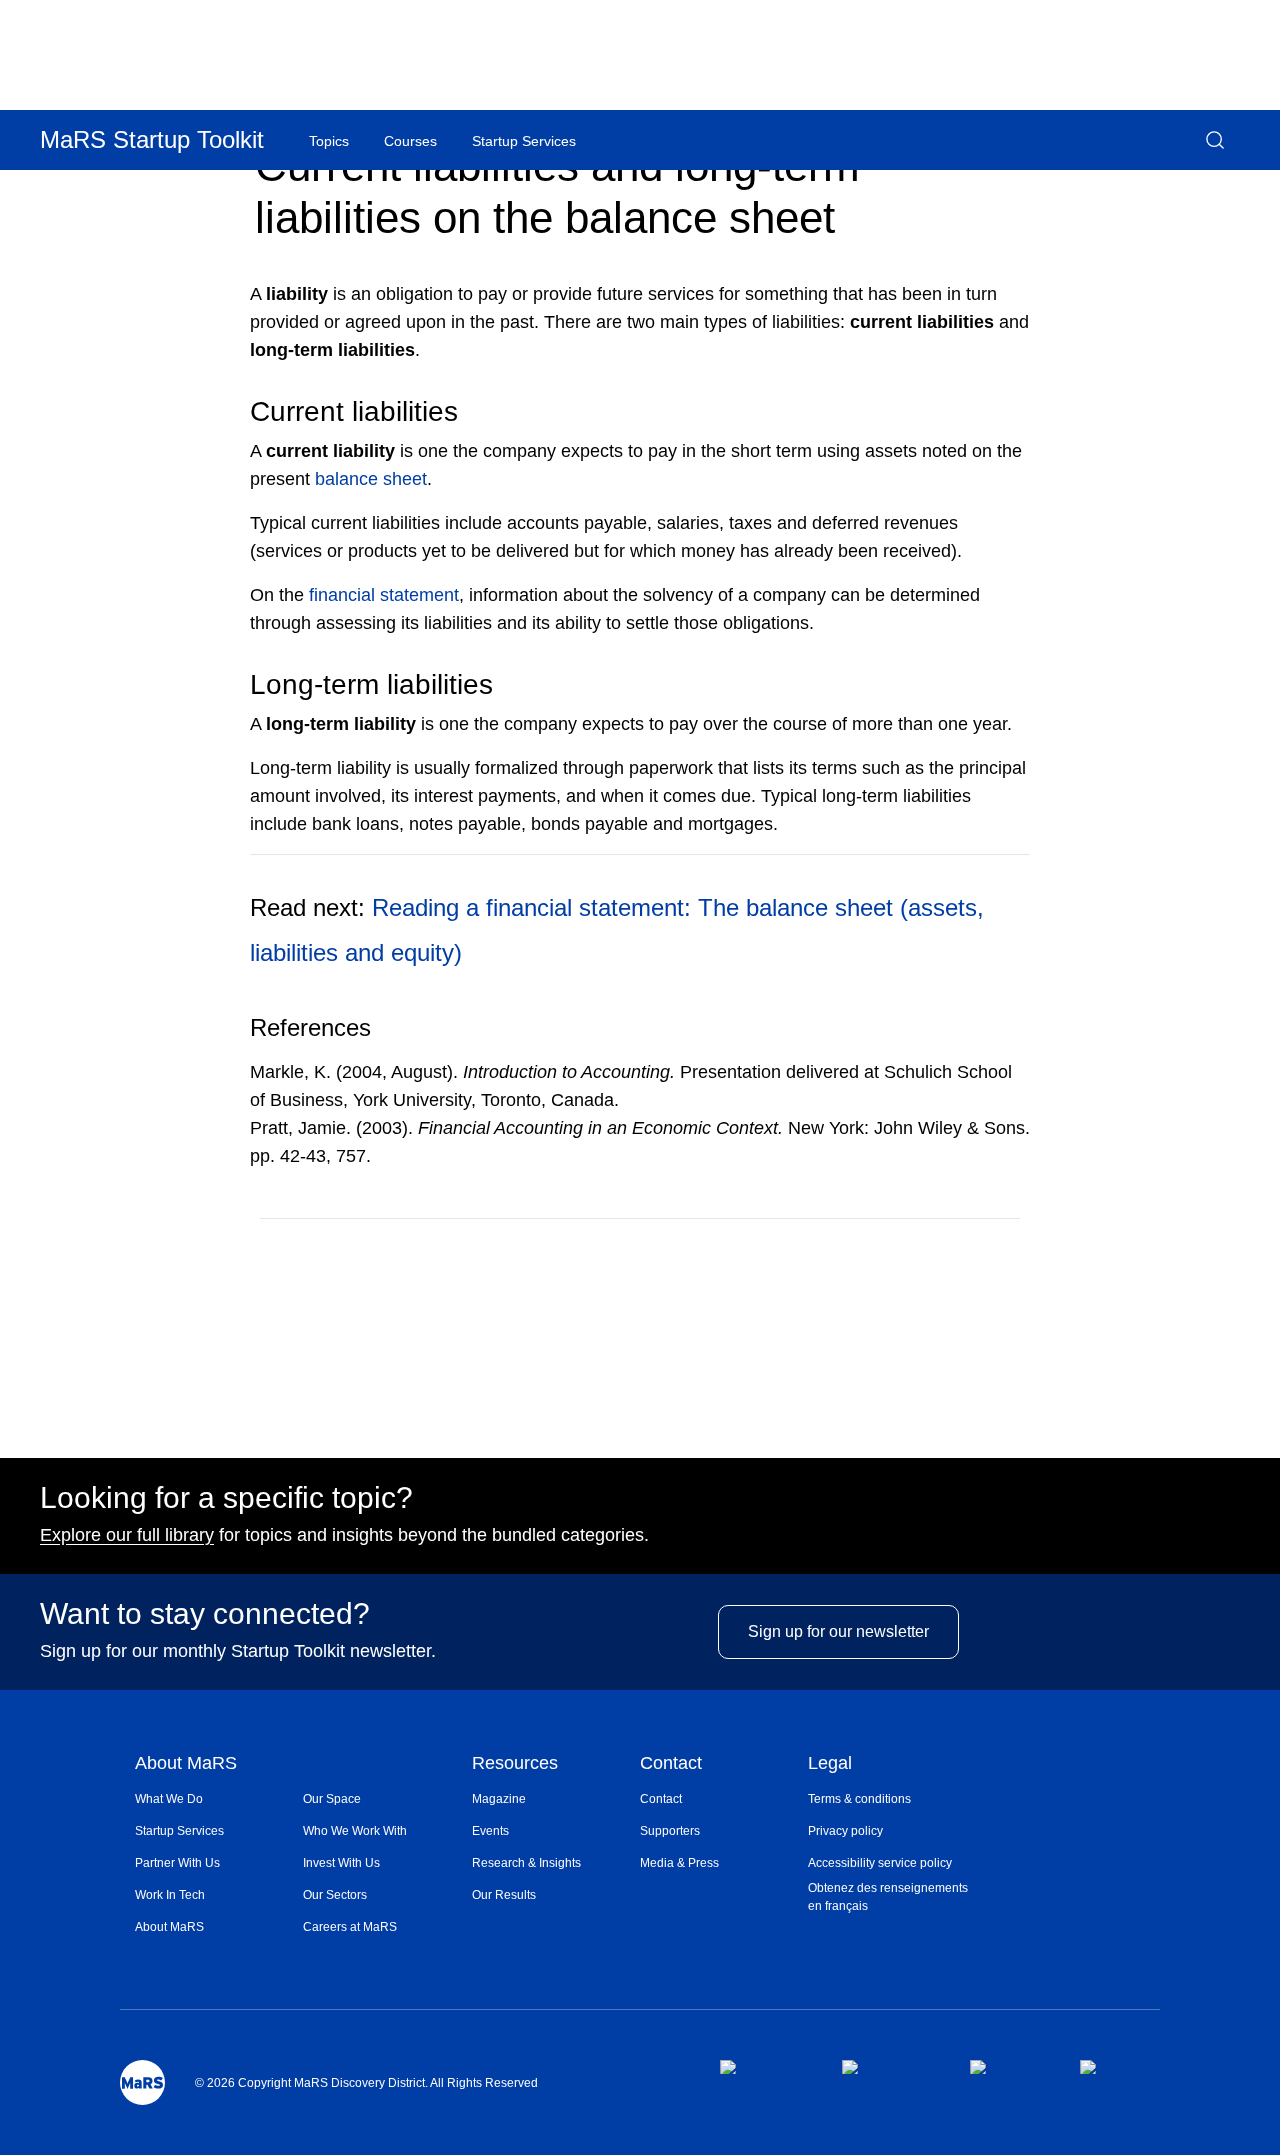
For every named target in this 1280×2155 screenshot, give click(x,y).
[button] (1215, 140)
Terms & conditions (859, 1799)
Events (490, 1831)
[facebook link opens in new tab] (764, 2067)
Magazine (499, 1799)
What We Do (169, 1799)
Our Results (504, 1895)
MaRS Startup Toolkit (152, 139)
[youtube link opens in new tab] (1120, 2067)
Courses (410, 141)
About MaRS (186, 1764)
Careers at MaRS (350, 1927)
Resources (515, 1764)
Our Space (332, 1799)
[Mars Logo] (142, 2082)
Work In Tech (170, 1895)
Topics (329, 141)
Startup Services (179, 1831)
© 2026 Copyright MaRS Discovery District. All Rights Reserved (366, 2083)
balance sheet (371, 479)
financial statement (384, 595)
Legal (830, 1764)
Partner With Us (177, 1863)
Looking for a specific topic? (226, 1498)
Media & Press (679, 1863)
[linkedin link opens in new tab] (1008, 2067)
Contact (671, 1764)
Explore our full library (127, 1535)
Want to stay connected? (205, 1614)
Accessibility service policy (880, 1863)
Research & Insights (526, 1863)
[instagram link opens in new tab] (889, 2067)
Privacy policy (845, 1831)
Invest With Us (341, 1863)
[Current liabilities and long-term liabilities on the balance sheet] (933, 1248)
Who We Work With (355, 1831)
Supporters (670, 1831)
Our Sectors (335, 1895)
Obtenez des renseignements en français (888, 1897)
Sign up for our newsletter (838, 1631)
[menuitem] (219, 1799)
